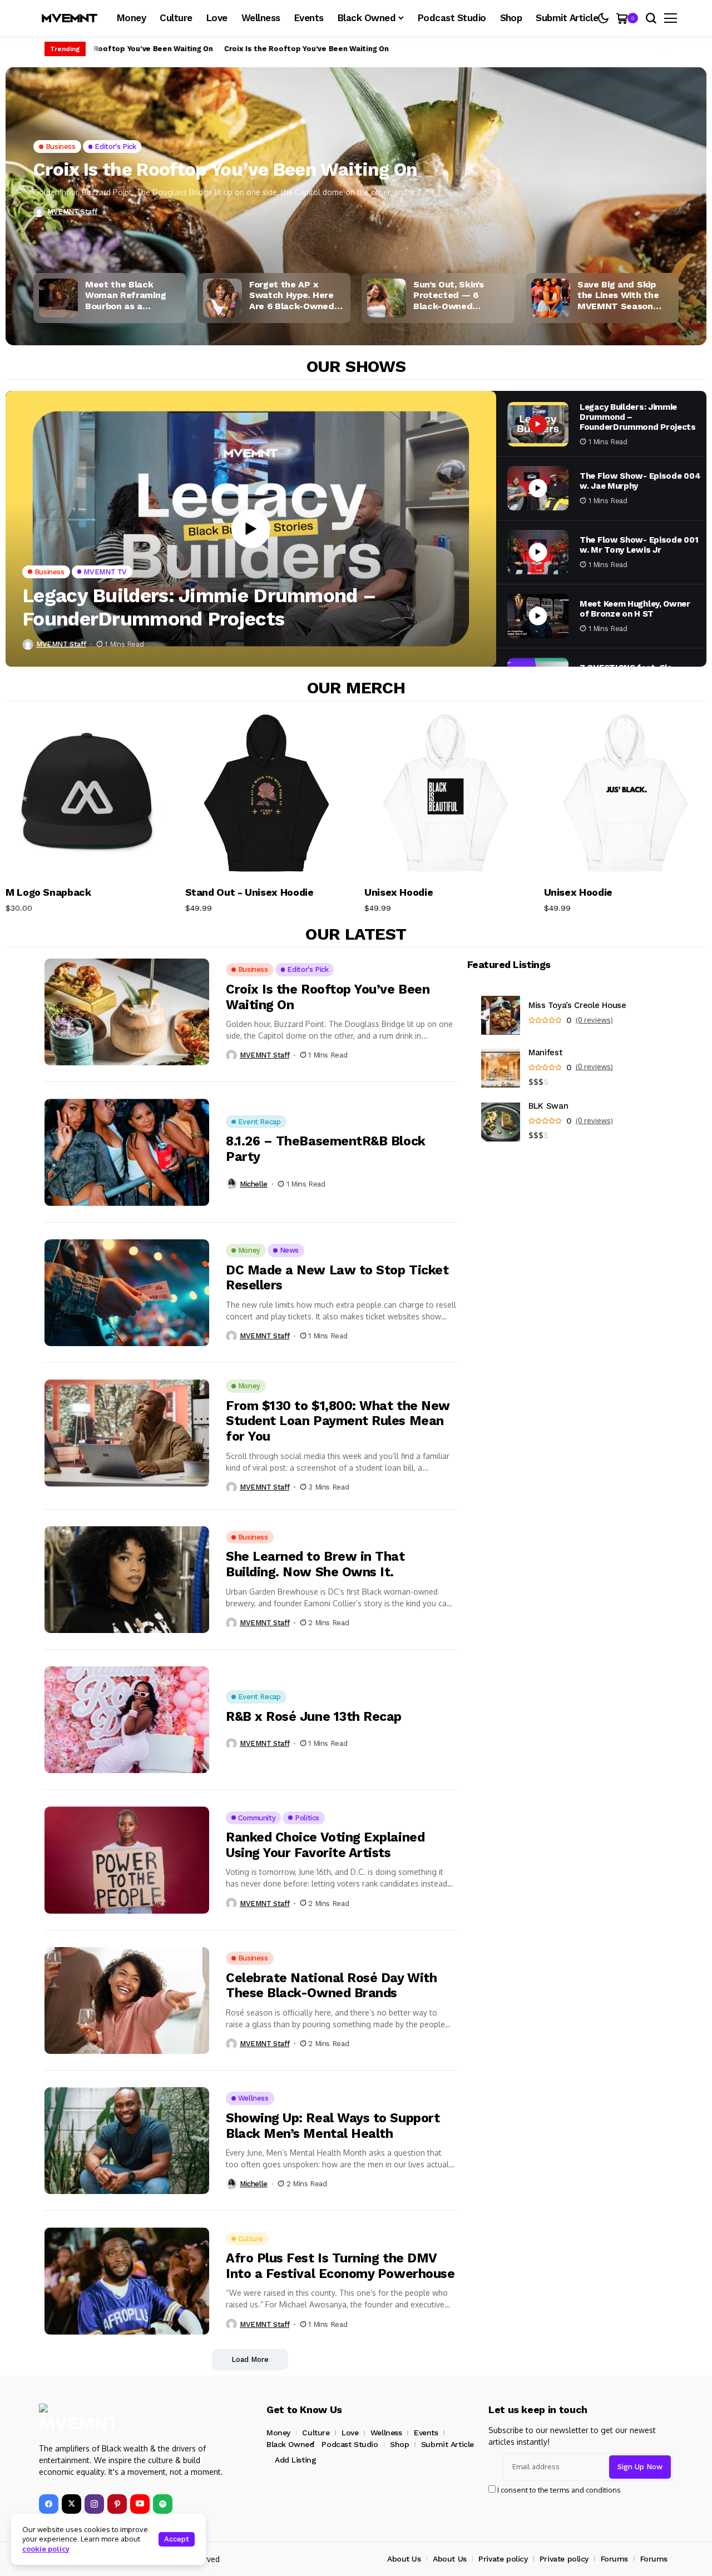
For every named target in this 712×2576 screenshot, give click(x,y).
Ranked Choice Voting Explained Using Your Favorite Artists (325, 1845)
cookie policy (46, 2549)
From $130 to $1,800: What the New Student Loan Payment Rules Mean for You (338, 1421)
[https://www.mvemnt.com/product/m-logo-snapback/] (87, 794)
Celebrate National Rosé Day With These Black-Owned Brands (331, 1986)
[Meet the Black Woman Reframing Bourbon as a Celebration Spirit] (58, 298)
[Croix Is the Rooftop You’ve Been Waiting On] (356, 232)
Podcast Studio (350, 2444)
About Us (404, 2559)
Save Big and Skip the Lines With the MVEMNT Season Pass (618, 295)
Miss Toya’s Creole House (577, 1006)
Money (278, 2433)
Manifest (546, 1053)
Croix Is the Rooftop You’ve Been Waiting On (125, 49)
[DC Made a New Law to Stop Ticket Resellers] (127, 1293)
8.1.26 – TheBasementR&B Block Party (326, 1149)
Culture (316, 2433)
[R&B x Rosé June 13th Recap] (127, 1720)
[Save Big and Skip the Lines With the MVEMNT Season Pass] (551, 298)
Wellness (386, 2433)
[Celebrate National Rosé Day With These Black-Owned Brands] (127, 2001)
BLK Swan (548, 1106)
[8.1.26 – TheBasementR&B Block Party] (127, 1152)
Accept (177, 2539)
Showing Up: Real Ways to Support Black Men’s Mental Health (333, 2126)
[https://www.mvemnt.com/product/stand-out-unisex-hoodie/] (267, 794)
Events (426, 2433)
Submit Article (448, 2444)
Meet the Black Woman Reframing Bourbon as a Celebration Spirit (125, 295)
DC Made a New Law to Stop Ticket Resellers (337, 1278)
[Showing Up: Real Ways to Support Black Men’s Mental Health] (127, 2141)
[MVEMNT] (70, 18)
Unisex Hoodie (399, 892)
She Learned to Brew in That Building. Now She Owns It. (315, 1564)
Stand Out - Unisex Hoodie (249, 892)
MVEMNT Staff (72, 212)
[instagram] (94, 2504)
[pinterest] (117, 2504)
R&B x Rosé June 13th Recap (314, 1717)
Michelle (254, 1184)
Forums (614, 2559)
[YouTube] (140, 2504)
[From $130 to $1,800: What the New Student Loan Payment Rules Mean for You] (127, 1433)
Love (350, 2433)
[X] (71, 2504)
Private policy (503, 2559)
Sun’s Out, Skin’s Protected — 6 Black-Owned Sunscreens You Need (461, 295)
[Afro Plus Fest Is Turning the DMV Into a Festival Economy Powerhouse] (127, 2281)
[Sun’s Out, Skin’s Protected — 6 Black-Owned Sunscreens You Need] (387, 298)
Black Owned (290, 2444)
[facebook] (49, 2504)
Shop (399, 2444)
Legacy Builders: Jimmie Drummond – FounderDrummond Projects (199, 607)
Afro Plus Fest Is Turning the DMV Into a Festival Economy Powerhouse (340, 2266)
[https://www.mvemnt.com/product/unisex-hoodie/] (626, 794)
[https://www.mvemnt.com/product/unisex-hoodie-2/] (446, 794)
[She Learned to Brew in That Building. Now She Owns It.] (127, 1580)
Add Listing (295, 2460)
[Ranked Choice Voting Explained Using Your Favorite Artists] (127, 1860)
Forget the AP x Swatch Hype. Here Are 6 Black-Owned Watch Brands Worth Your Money (295, 295)
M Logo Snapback (48, 892)
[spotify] (163, 2504)
